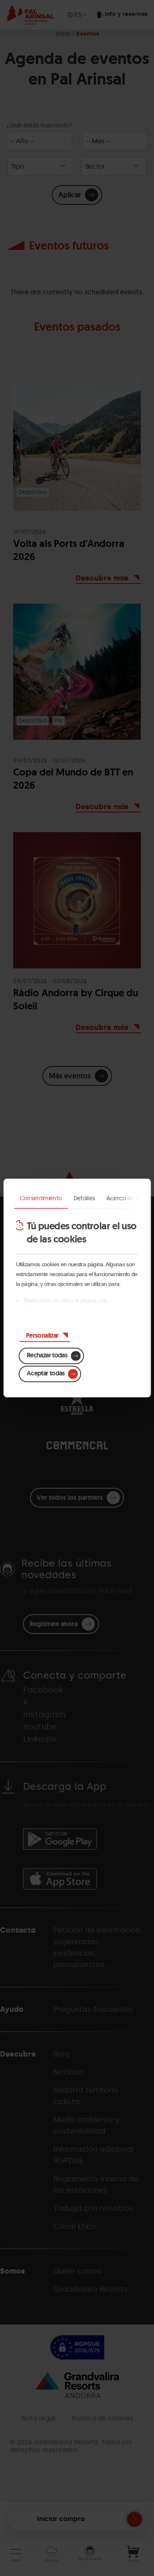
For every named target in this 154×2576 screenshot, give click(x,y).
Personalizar (42, 1335)
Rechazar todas (47, 1355)
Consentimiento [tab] (40, 1198)
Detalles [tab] (84, 1198)
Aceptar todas (46, 1373)
